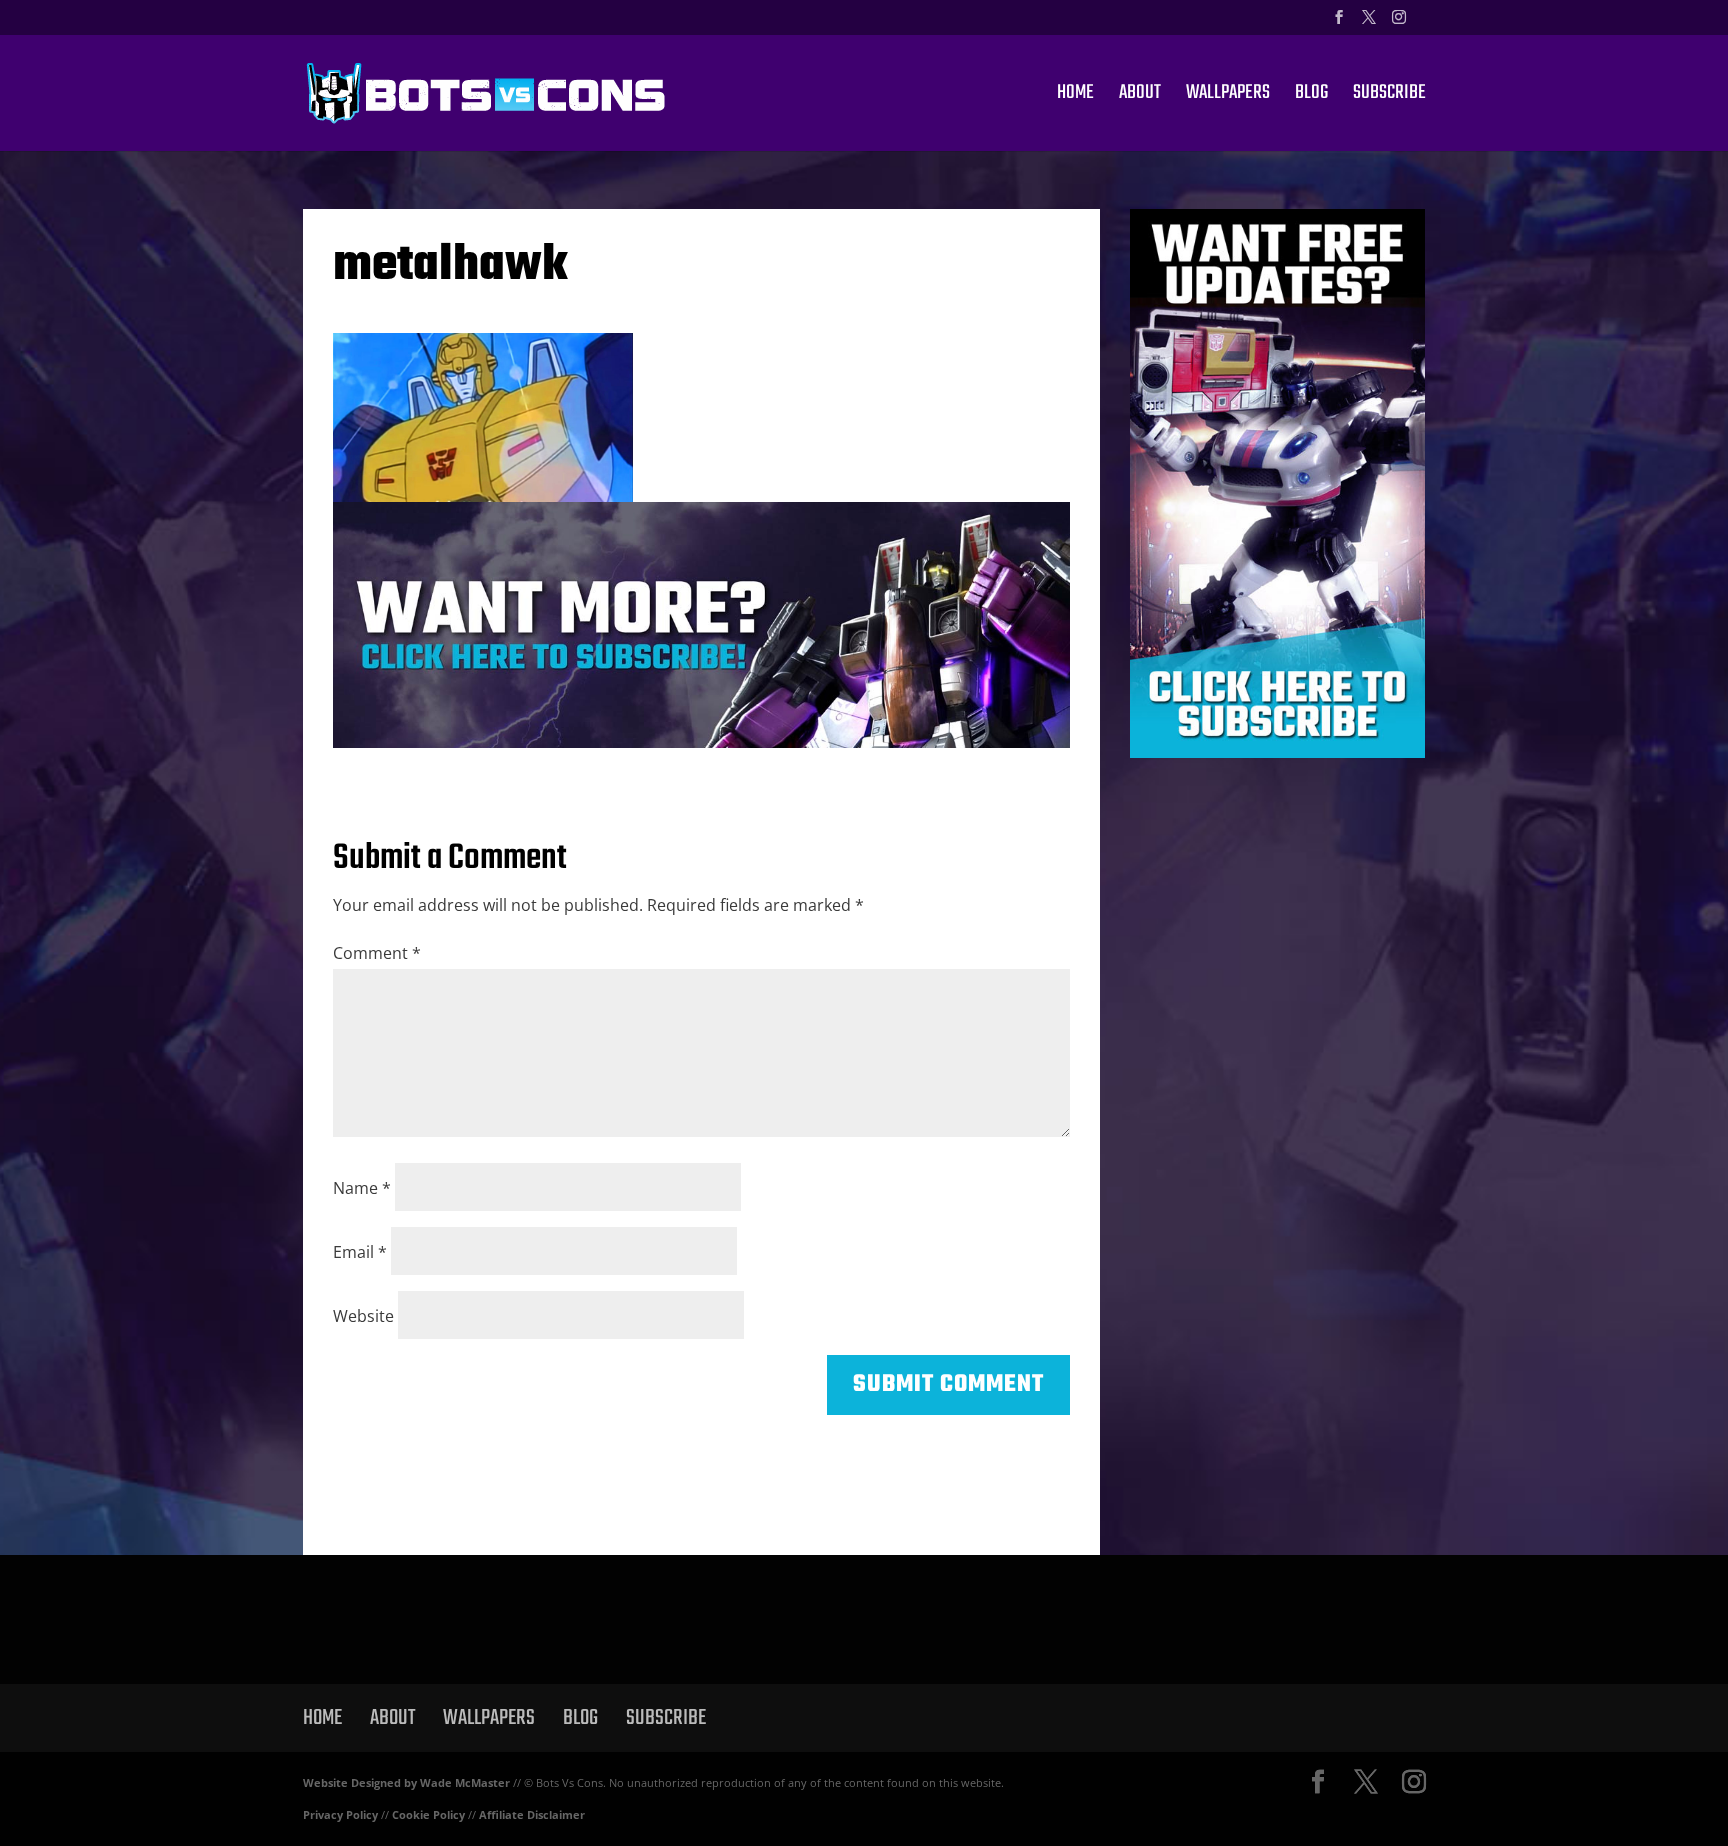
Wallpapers (1228, 97)
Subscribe (1389, 97)
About (1140, 97)
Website (363, 1316)
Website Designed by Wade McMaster (406, 1782)
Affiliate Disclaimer (532, 1814)
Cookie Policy (428, 1814)
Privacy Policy (340, 1814)
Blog (1311, 97)
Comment (377, 953)
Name (362, 1188)
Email (360, 1252)
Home (1075, 97)
